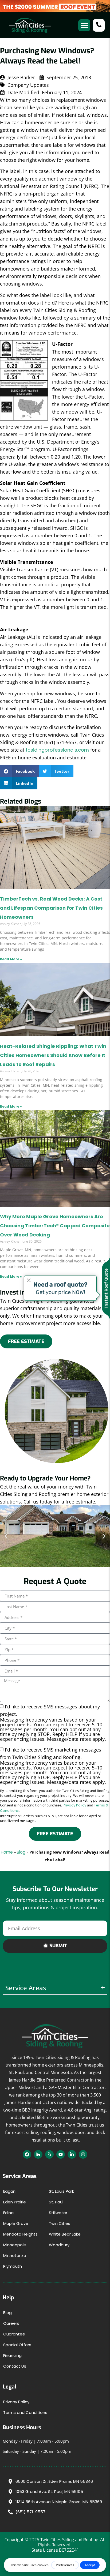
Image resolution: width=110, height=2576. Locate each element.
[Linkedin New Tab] (72, 2154)
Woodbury (59, 2245)
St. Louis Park (61, 2191)
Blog (21, 1852)
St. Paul (56, 2202)
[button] (84, 25)
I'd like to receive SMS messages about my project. (53, 1722)
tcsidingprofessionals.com (57, 750)
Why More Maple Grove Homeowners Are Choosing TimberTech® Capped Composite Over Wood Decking (55, 1226)
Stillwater (58, 2213)
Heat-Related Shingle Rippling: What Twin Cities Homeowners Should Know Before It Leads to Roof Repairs (53, 1055)
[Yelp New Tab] (49, 2154)
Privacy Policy (74, 1805)
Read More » (11, 959)
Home (7, 1852)
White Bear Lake (65, 2234)
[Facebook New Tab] (27, 2154)
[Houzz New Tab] (38, 2154)
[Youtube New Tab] (61, 2154)
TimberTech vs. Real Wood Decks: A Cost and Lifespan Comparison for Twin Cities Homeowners (51, 908)
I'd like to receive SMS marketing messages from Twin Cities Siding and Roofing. (53, 1765)
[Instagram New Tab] (83, 2154)
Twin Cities (60, 2223)
